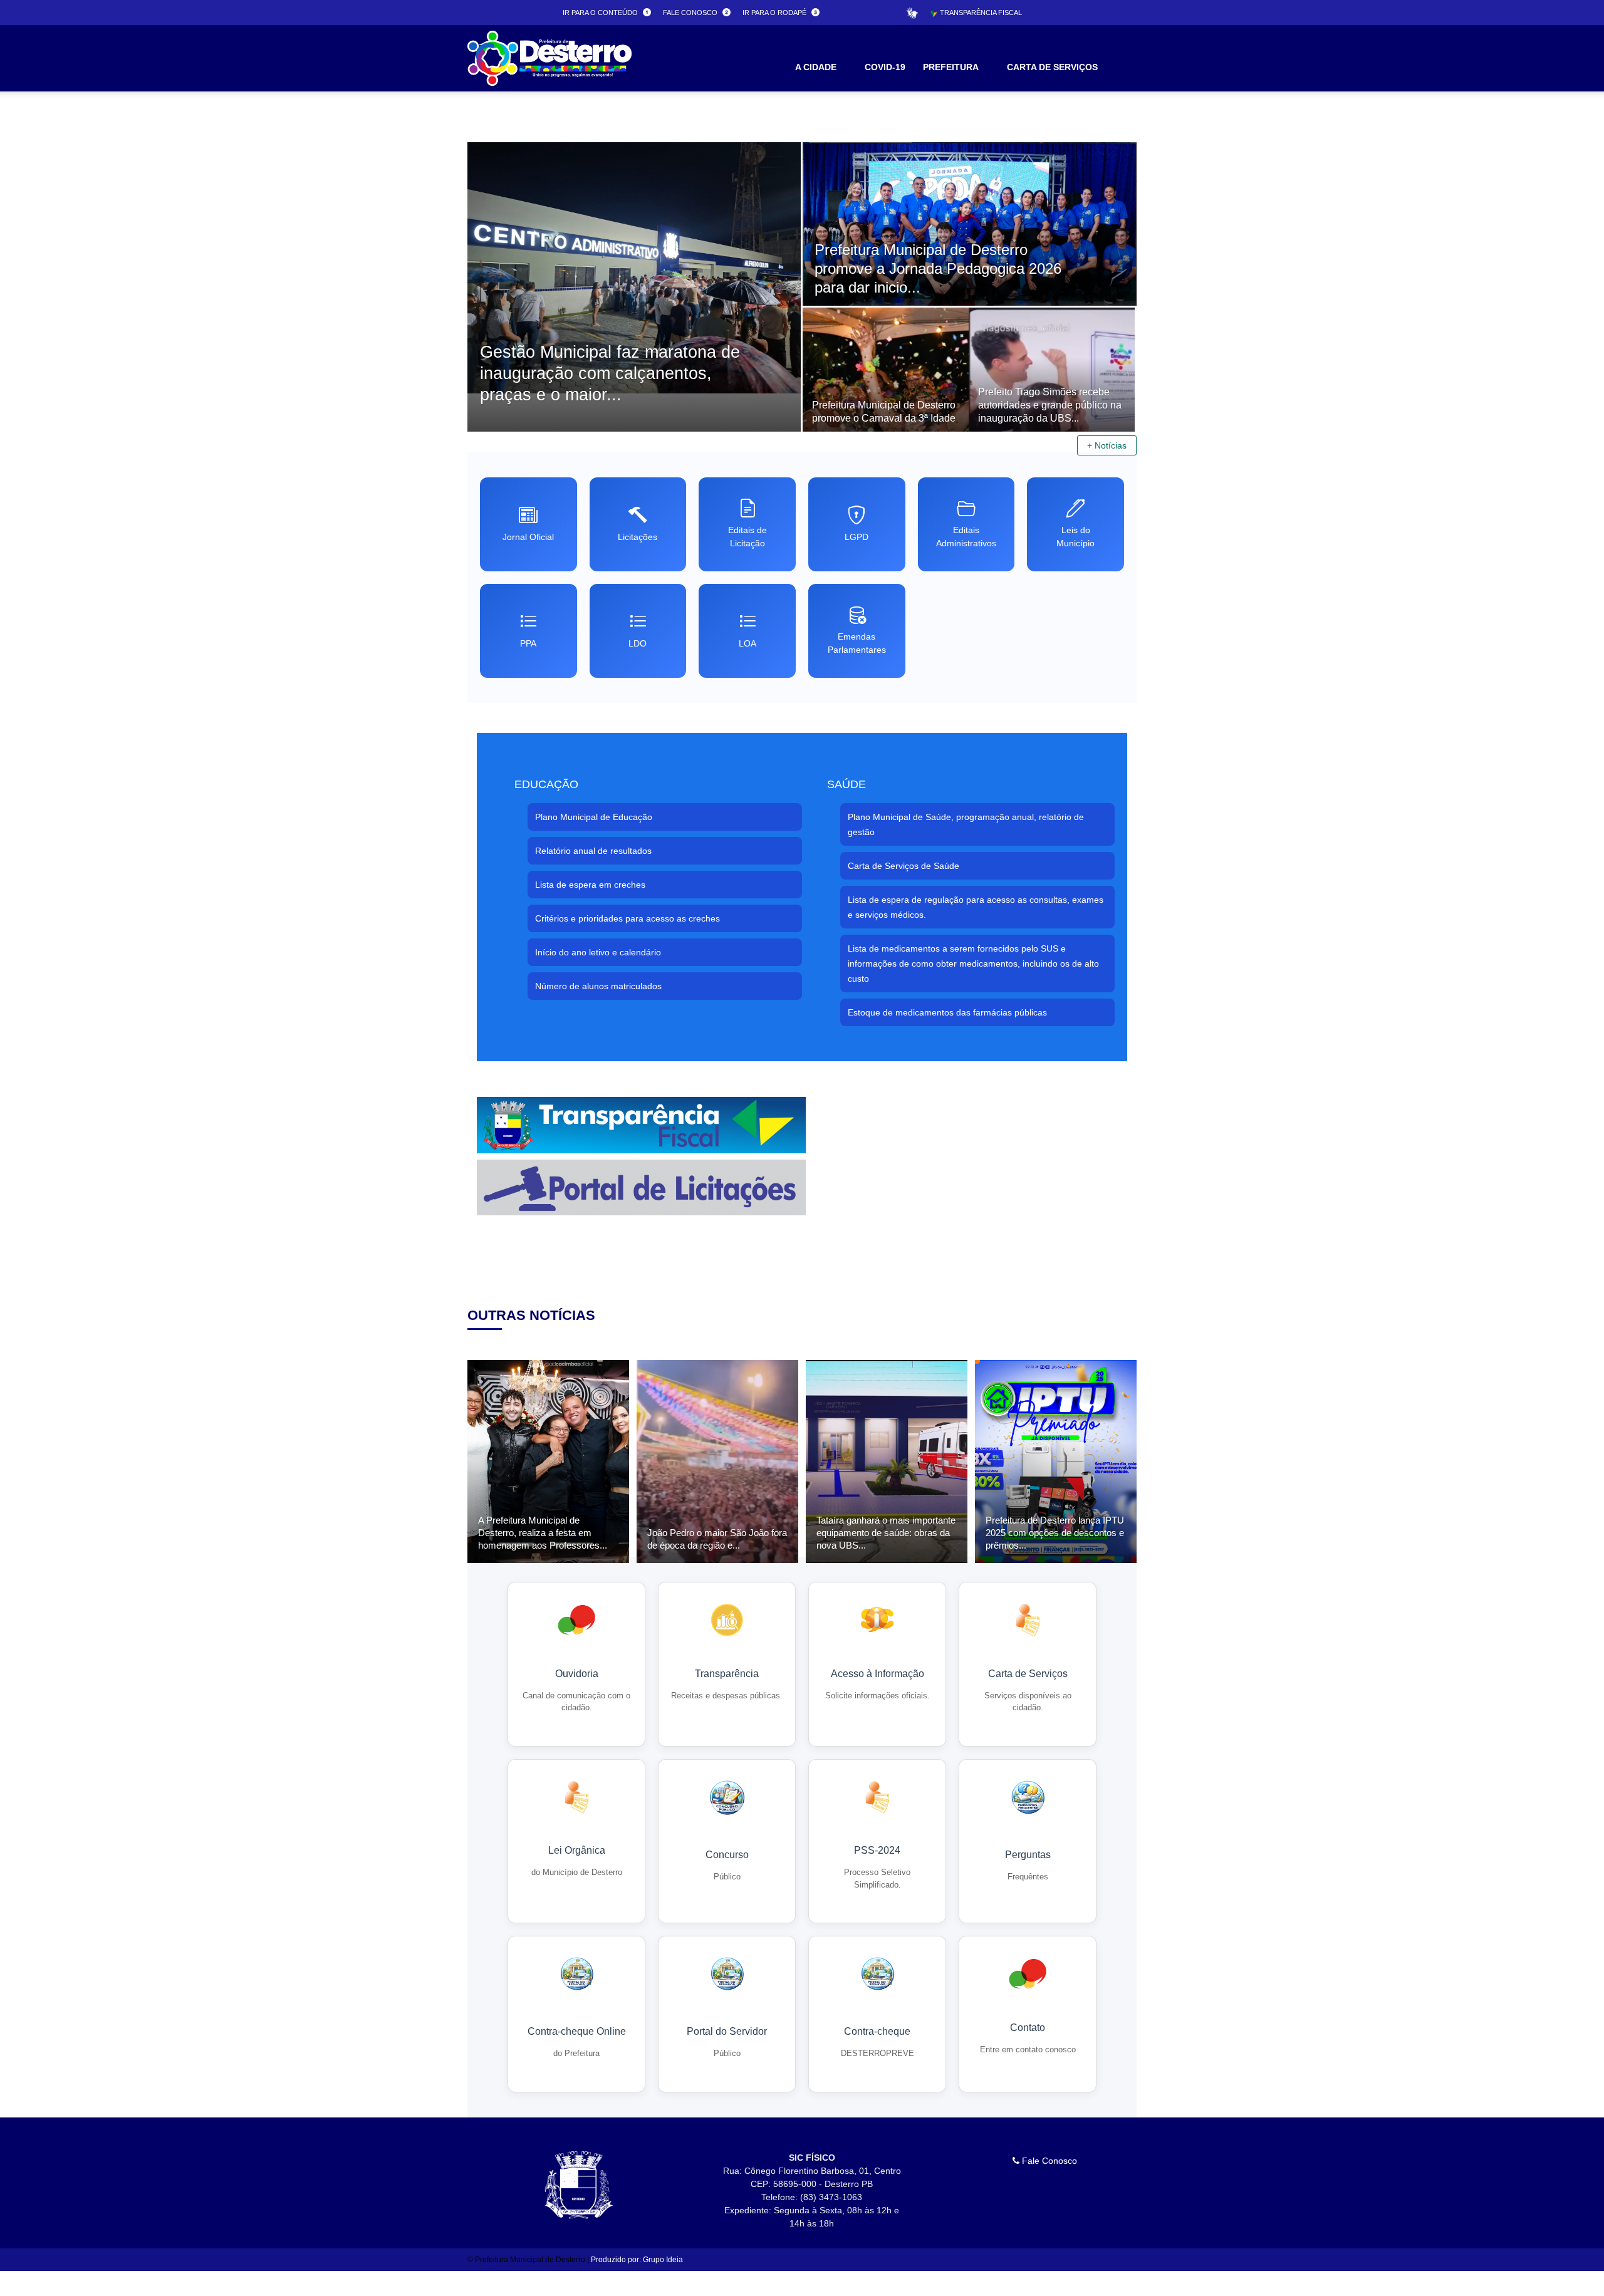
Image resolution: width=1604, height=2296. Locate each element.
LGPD (857, 537)
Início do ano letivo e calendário (598, 952)
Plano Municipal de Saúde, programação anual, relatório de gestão (966, 824)
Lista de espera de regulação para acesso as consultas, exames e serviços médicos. (976, 907)
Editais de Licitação (747, 537)
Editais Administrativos (966, 537)
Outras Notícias (531, 1315)
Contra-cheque (877, 2031)
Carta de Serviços (1028, 1674)
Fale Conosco (1048, 2161)
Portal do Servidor (727, 2031)
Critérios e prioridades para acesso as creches (628, 918)
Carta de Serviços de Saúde (904, 866)
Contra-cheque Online (577, 2031)
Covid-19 (885, 67)
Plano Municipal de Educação (594, 817)
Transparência (727, 1674)
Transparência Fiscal (980, 13)
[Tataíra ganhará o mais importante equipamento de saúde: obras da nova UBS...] (887, 1462)
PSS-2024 (877, 1850)
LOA (747, 643)
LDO (638, 643)
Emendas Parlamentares (857, 643)
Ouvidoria (577, 1674)
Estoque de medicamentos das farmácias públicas (947, 1012)
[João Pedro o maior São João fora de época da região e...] (717, 1462)
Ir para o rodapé (775, 13)
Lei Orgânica (577, 1850)
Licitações (638, 537)
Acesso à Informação (878, 1674)
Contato (1028, 2028)
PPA (528, 643)
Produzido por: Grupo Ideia (637, 2260)
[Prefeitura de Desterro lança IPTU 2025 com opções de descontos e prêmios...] (1056, 1462)
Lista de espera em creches (590, 885)
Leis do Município (1075, 537)
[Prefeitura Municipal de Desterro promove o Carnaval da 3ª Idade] (886, 419)
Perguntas (1028, 1855)
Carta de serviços (1052, 67)
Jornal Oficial (528, 537)
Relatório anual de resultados (593, 851)
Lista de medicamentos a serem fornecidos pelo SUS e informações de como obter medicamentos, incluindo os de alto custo (973, 964)
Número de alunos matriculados (598, 986)
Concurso (727, 1855)
